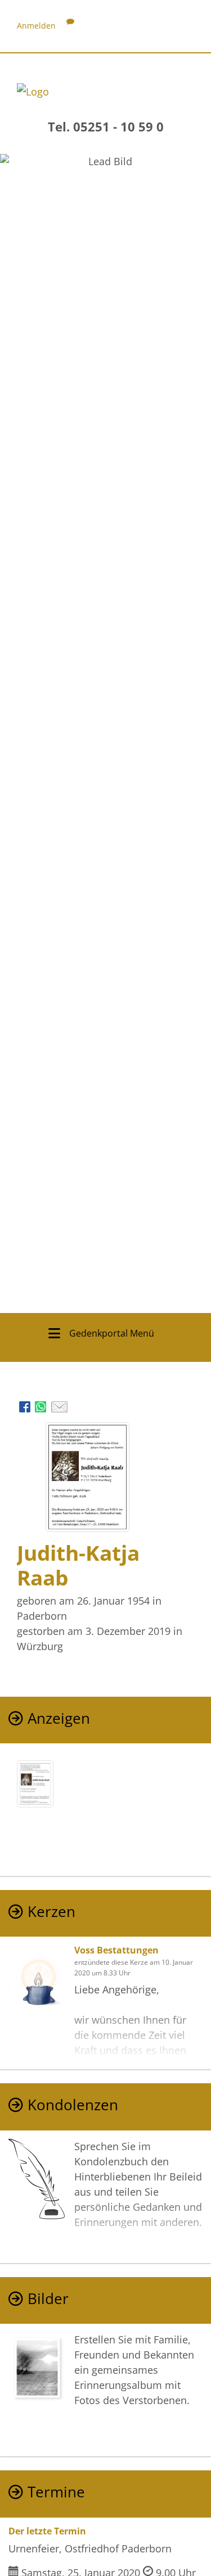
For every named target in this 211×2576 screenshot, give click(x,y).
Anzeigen (59, 1718)
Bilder (48, 2299)
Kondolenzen (73, 2105)
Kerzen (51, 1912)
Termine (56, 2492)
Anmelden (36, 26)
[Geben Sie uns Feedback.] (70, 26)
